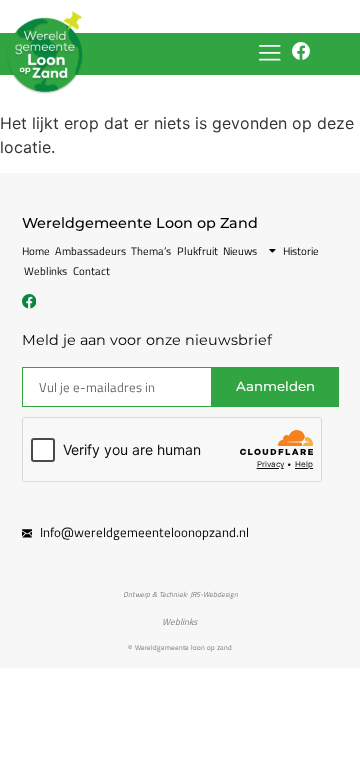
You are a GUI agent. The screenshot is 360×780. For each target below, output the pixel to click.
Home (36, 251)
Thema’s (151, 251)
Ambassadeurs (90, 251)
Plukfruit (197, 251)
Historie (301, 251)
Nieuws (240, 251)
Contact (91, 271)
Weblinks (45, 271)
